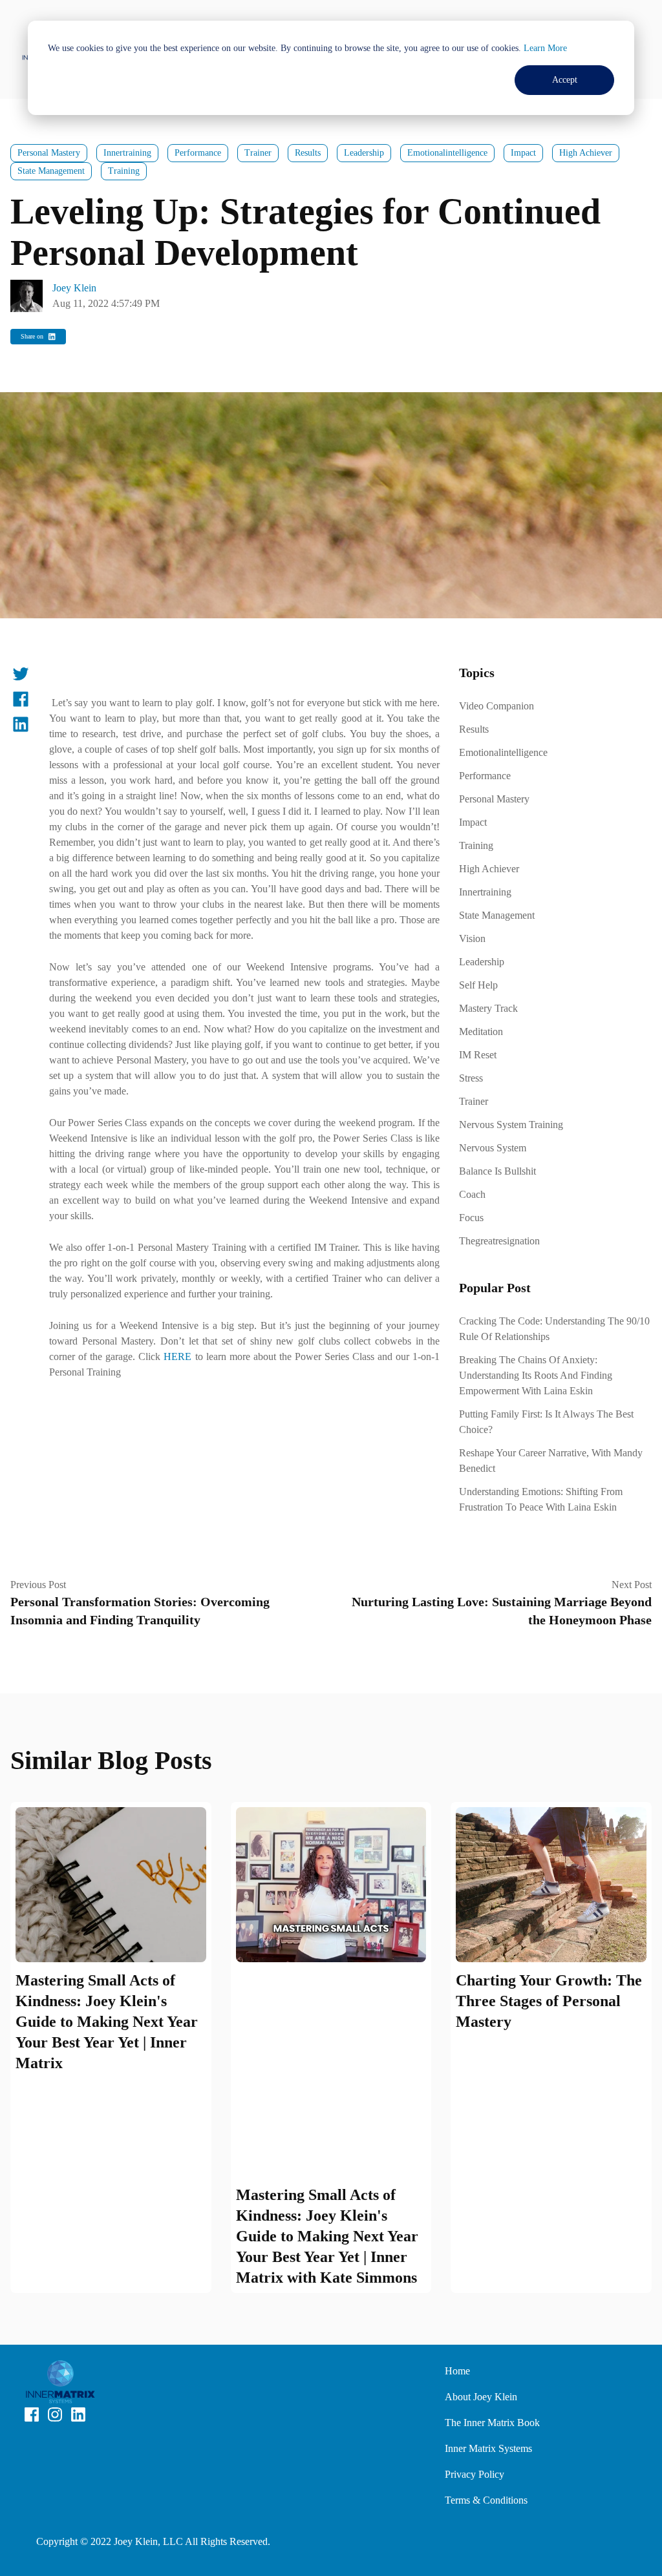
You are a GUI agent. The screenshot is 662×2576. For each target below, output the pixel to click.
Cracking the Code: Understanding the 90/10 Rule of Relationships (554, 1329)
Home (457, 2371)
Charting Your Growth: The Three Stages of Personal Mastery (549, 2001)
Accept (565, 80)
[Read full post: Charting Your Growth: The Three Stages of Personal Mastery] (551, 1885)
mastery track (488, 1008)
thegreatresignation (499, 1241)
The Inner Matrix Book (492, 2423)
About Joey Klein (481, 2397)
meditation (481, 1031)
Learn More (545, 48)
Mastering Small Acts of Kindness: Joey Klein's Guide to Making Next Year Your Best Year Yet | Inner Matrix (107, 2022)
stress (471, 1078)
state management (51, 171)
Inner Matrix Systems (488, 2448)
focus (471, 1218)
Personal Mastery (49, 153)
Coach (472, 1194)
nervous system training (511, 1125)
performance (198, 153)
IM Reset (478, 1055)
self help (478, 985)
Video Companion (496, 706)
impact (523, 153)
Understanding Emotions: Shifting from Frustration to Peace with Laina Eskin (541, 1499)
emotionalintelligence (447, 153)
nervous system (493, 1148)
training (124, 171)
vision (472, 938)
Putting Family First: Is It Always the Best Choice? (546, 1422)
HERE (177, 1356)
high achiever (586, 153)
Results (308, 153)
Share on (32, 336)
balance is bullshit (497, 1171)
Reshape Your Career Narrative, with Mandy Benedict (551, 1461)
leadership (364, 153)
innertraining (127, 153)
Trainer (258, 153)
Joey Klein (74, 288)
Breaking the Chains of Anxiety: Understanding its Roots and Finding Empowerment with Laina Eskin (536, 1375)
